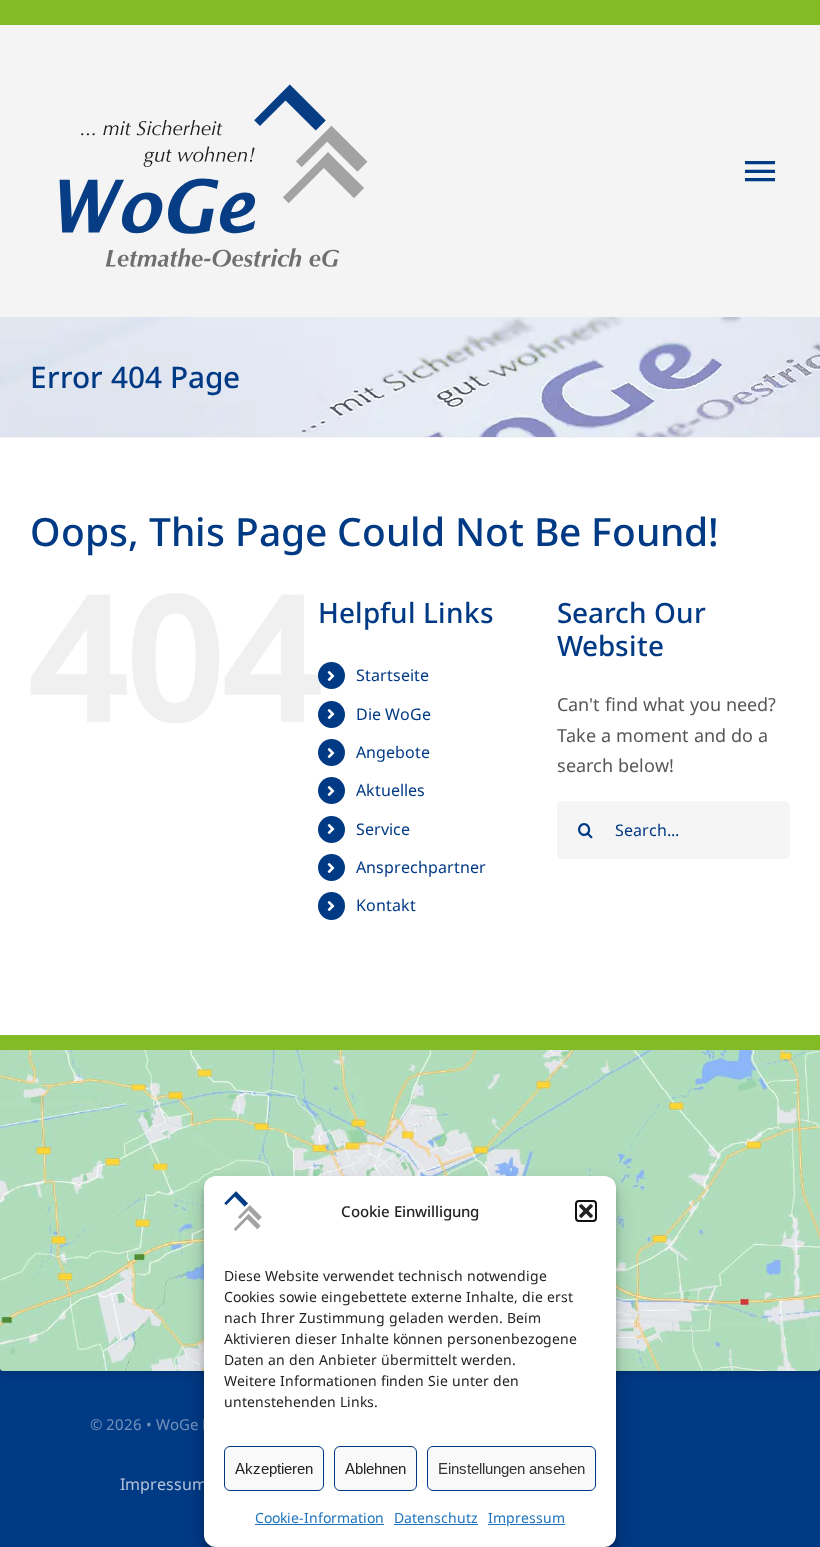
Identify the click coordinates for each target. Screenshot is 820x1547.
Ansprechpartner (421, 867)
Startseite (392, 675)
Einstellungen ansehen (511, 1468)
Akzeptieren (274, 1468)
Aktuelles (390, 790)
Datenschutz (436, 1517)
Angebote (393, 752)
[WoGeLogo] (217, 54)
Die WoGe (393, 714)
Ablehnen (375, 1468)
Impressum (526, 1517)
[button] (586, 1211)
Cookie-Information (319, 1517)
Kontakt (386, 905)
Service (383, 829)
